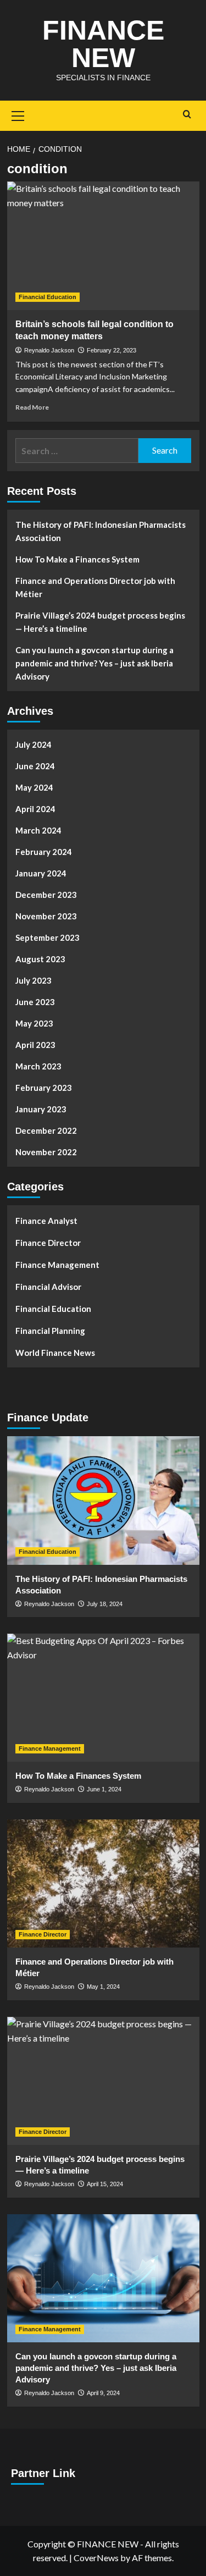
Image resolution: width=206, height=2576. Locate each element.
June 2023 (35, 1002)
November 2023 (46, 916)
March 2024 (38, 830)
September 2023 (48, 937)
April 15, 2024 (105, 2184)
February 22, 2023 (112, 350)
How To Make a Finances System (77, 559)
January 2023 (41, 1109)
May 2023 (34, 1023)
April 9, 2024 (103, 2393)
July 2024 (34, 744)
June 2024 (35, 766)
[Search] (187, 115)
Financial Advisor (48, 1287)
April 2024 (35, 809)
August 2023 (40, 959)
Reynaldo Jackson (49, 350)
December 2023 (46, 895)
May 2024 (34, 787)
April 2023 (35, 1045)
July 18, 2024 (105, 1604)
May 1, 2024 (103, 1987)
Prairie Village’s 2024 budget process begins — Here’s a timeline (100, 622)
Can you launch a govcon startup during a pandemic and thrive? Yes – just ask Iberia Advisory (94, 663)
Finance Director (48, 1243)
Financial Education (48, 297)
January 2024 (41, 873)
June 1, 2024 (104, 1789)
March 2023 (38, 1066)
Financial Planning (50, 1331)
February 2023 (44, 1088)
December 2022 (46, 1130)
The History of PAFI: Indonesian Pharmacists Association (101, 531)
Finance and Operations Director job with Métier (95, 587)
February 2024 (44, 852)
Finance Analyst (46, 1221)
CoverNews (96, 2558)
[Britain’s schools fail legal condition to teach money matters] (103, 246)
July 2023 (34, 980)
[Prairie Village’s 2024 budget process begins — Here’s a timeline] (103, 2081)
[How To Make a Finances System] (103, 1698)
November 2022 (46, 1152)
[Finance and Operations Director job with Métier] (103, 1883)
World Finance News (55, 1353)
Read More (32, 407)
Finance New (103, 44)
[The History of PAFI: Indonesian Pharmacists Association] (103, 1500)
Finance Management (57, 1265)
